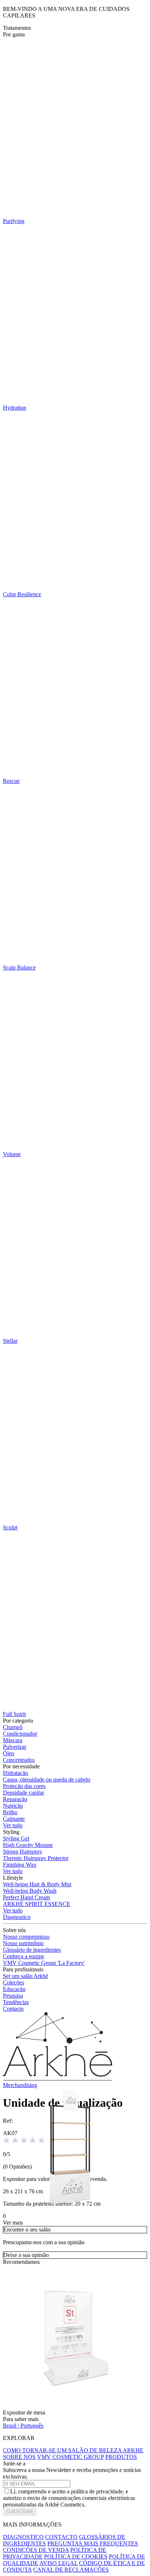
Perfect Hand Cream (26, 1897)
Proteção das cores (24, 1786)
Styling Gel (16, 1838)
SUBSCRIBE (20, 2512)
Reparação (15, 1799)
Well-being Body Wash (30, 1891)
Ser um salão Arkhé (25, 1976)
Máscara (13, 1740)
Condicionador (20, 1734)
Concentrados (19, 1760)
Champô (13, 1727)
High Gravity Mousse (28, 1845)
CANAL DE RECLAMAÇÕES (71, 2570)
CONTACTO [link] (61, 2537)
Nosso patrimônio (23, 1943)
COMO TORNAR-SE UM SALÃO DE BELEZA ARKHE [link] (73, 2450)
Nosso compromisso (26, 1937)
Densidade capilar (23, 1793)
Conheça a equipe (23, 1956)
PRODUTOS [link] (121, 2457)
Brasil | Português (23, 2426)
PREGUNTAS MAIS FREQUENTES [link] (93, 2543)
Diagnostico (17, 1917)
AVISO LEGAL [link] (58, 2563)
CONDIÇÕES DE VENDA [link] (36, 2550)
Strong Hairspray (23, 1852)
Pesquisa (13, 1996)
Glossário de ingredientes (32, 1950)
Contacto (13, 2009)
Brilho (10, 1812)
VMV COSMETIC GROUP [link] (70, 2457)
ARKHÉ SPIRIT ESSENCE (37, 1904)
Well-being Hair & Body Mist (37, 1884)
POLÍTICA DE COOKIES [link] (76, 2557)
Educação (14, 1989)
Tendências (16, 2002)
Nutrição (13, 1806)
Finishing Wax (20, 1865)
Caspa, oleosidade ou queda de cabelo (47, 1779)
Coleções (13, 1982)
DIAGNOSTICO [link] (23, 2537)
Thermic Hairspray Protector (36, 1858)
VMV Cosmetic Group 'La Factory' (44, 1963)
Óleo (9, 1753)
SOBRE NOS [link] (19, 2457)
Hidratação (15, 1773)
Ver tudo (13, 1825)
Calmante (14, 1819)
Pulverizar (15, 1747)
